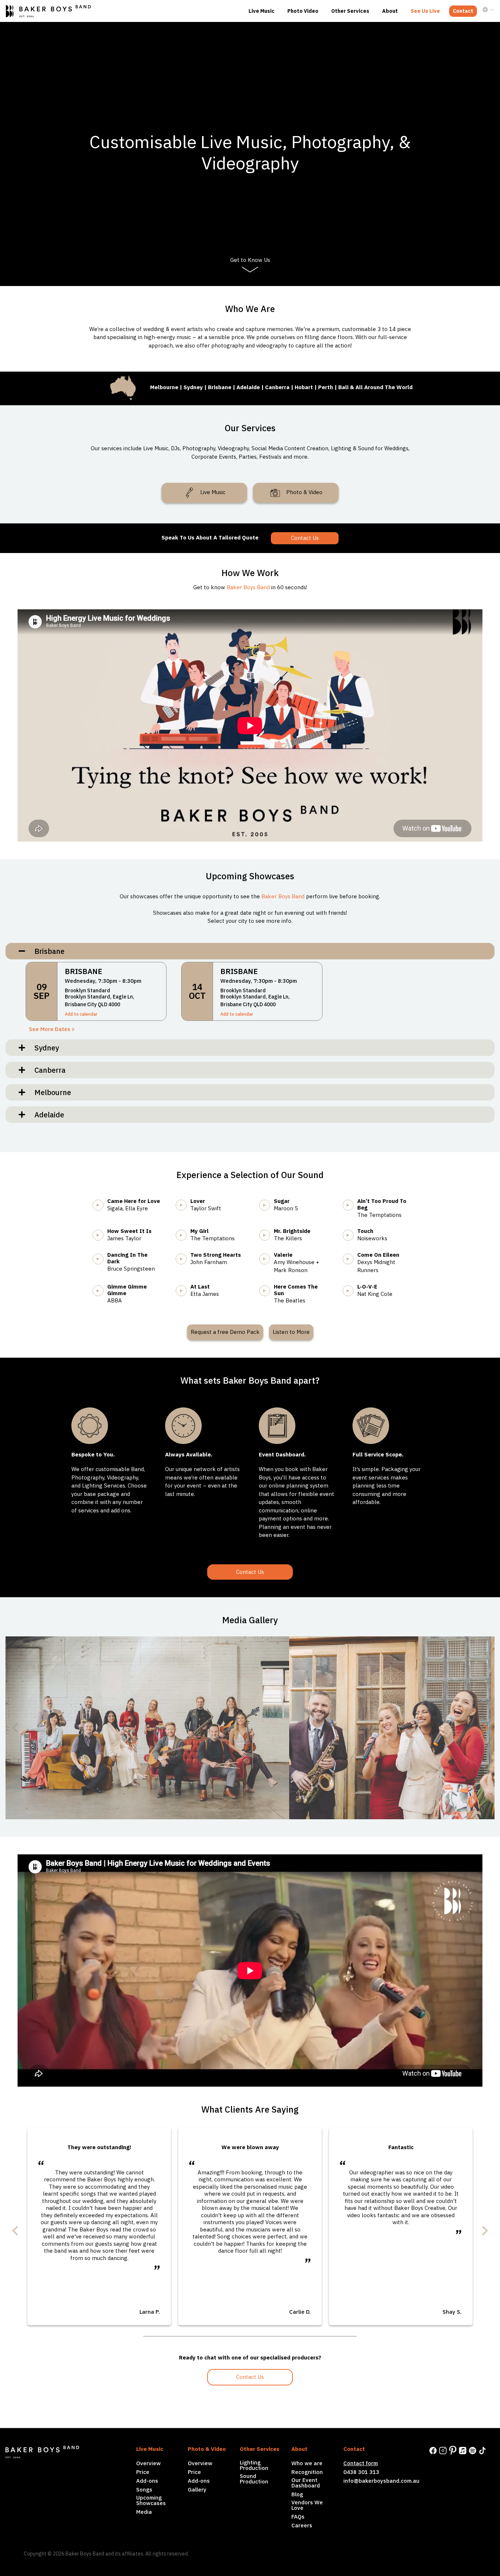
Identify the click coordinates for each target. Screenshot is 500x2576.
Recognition (307, 2472)
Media (144, 2512)
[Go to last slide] (16, 2231)
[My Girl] (187, 1234)
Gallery (197, 2489)
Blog (297, 2494)
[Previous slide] (16, 1728)
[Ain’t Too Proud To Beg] (354, 1204)
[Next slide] (484, 1728)
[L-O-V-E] (354, 1289)
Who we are (307, 2463)
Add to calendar (81, 1014)
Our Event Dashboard (306, 2483)
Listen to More (291, 1332)
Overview (148, 2463)
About (390, 11)
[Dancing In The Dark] (104, 1257)
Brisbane (47, 951)
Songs (144, 2489)
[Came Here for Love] (104, 1204)
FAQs (298, 2517)
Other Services (350, 11)
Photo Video (303, 11)
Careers (302, 2525)
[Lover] (187, 1204)
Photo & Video (304, 492)
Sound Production (254, 2479)
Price (143, 2472)
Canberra (47, 1070)
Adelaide (46, 1115)
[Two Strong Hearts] (187, 1257)
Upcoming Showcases (151, 2500)
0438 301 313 (361, 2472)
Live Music (262, 11)
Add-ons (147, 2481)
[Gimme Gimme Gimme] (104, 1289)
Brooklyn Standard (87, 990)
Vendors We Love (307, 2505)
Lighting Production (254, 2465)
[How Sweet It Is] (104, 1234)
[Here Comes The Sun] (270, 1289)
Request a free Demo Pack (225, 1332)
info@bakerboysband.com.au (381, 2481)
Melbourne (50, 1092)
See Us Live (425, 11)
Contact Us (305, 538)
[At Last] (187, 1289)
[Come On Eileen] (354, 1257)
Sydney (44, 1048)
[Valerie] (270, 1257)
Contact (463, 11)
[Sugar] (270, 1204)
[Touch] (354, 1234)
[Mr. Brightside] (270, 1234)
